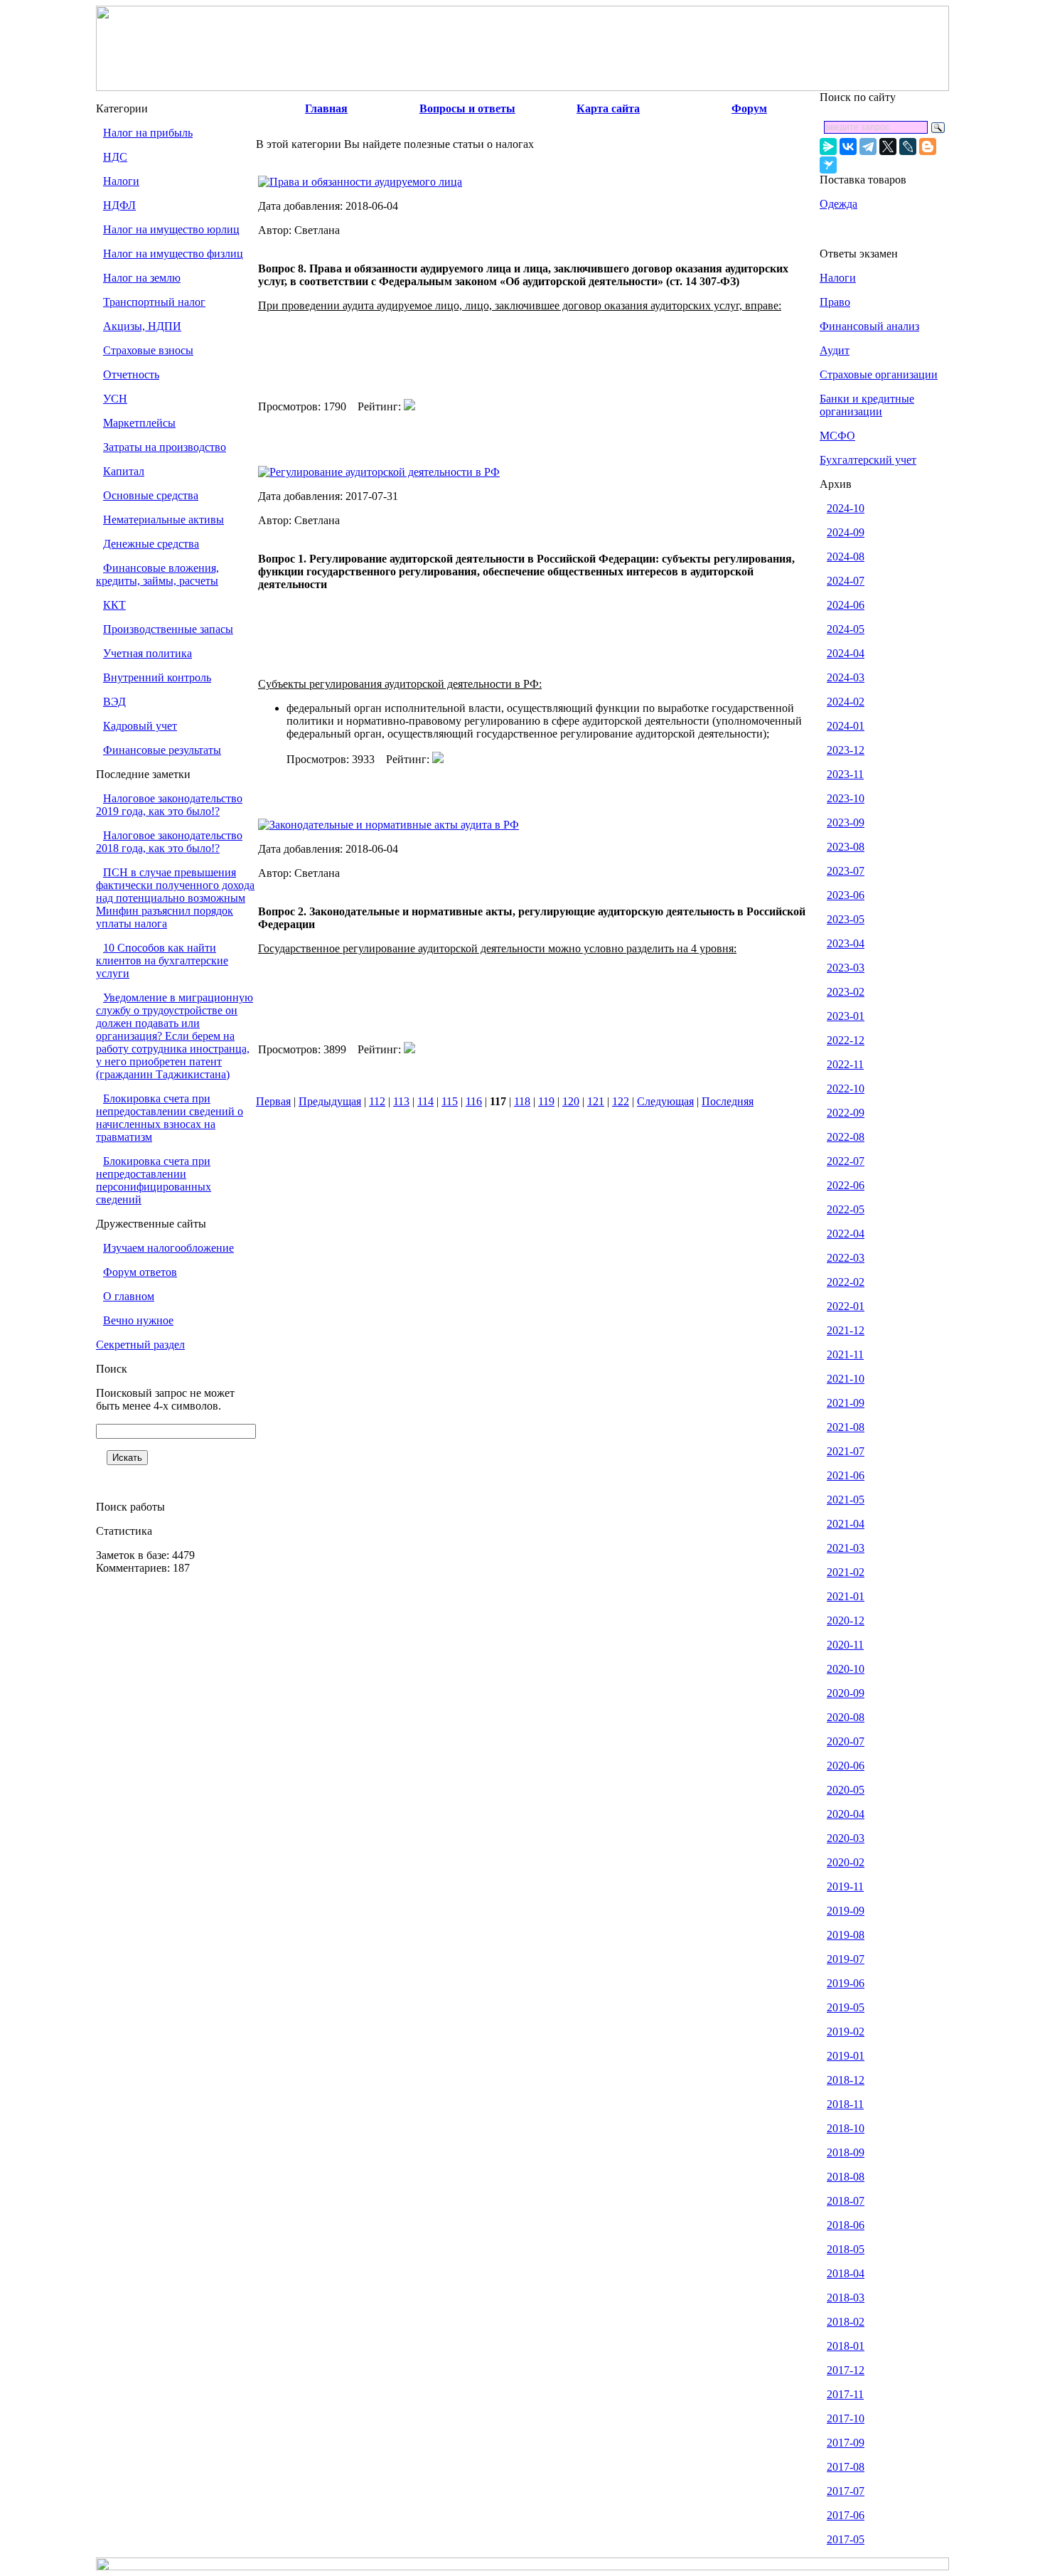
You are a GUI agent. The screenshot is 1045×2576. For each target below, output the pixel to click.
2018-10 (846, 2128)
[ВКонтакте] (848, 147)
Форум (749, 108)
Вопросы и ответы (467, 108)
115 (450, 1101)
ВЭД (114, 702)
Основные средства (151, 495)
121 (596, 1101)
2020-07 (846, 1741)
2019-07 (846, 1959)
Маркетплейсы (139, 423)
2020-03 (846, 1838)
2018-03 (846, 2298)
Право (835, 302)
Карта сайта (608, 108)
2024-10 (846, 508)
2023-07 (846, 871)
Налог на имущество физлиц (173, 254)
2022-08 (846, 1137)
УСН (115, 399)
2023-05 (846, 919)
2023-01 (846, 1016)
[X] (888, 147)
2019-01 (846, 2056)
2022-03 (846, 1258)
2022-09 (846, 1113)
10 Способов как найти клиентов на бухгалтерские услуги (162, 960)
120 (571, 1101)
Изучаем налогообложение (168, 1248)
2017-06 (846, 2515)
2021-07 (846, 1451)
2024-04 (846, 653)
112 (377, 1101)
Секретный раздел (140, 1345)
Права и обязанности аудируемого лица (366, 182)
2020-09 (846, 1693)
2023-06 (846, 895)
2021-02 (846, 1572)
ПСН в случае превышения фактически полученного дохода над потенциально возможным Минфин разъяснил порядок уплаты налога (175, 898)
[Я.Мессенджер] (828, 147)
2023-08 (846, 847)
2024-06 (846, 605)
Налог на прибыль (148, 133)
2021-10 (846, 1379)
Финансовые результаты (162, 750)
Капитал (124, 471)
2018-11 (845, 2104)
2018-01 (846, 2346)
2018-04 (846, 2273)
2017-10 (846, 2418)
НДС (115, 157)
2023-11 (845, 774)
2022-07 (846, 1161)
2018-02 (846, 2322)
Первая (273, 1101)
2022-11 (845, 1064)
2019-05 (846, 2007)
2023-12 (846, 750)
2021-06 (846, 1475)
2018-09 (846, 2152)
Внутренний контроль (157, 677)
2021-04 (846, 1524)
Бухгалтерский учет (868, 460)
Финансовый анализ (869, 326)
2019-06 (846, 1983)
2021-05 (846, 1500)
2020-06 (846, 1766)
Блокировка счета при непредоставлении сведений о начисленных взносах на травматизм (170, 1118)
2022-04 (846, 1234)
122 (621, 1101)
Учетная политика (148, 653)
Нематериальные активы (164, 520)
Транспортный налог (154, 302)
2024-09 (846, 532)
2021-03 (846, 1548)
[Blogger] (928, 147)
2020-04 (846, 1814)
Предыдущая (330, 1101)
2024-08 (846, 557)
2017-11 (845, 2394)
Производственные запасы (168, 629)
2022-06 (846, 1185)
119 (546, 1101)
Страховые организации (879, 374)
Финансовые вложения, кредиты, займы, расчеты (157, 574)
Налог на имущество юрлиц (171, 229)
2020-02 (846, 1862)
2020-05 (846, 1790)
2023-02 (846, 992)
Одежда (838, 204)
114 (425, 1101)
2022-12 (846, 1040)
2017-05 (846, 2539)
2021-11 (845, 1354)
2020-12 (846, 1620)
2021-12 (846, 1330)
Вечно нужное (138, 1320)
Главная (326, 108)
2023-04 (846, 943)
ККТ (114, 605)
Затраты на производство (165, 447)
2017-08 (846, 2467)
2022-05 (846, 1209)
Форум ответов (140, 1272)
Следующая (665, 1101)
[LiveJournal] (908, 147)
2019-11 (845, 1886)
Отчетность (131, 374)
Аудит (835, 350)
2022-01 (846, 1306)
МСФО (837, 436)
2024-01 (846, 726)
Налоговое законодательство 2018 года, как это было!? (169, 842)
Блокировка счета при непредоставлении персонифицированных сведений (154, 1180)
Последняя (728, 1101)
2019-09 (846, 1911)
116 (474, 1101)
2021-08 (846, 1427)
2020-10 (846, 1669)
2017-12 (846, 2370)
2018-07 (846, 2201)
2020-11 (845, 1645)
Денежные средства (151, 544)
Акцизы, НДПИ (142, 326)
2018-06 (846, 2225)
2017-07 (846, 2491)
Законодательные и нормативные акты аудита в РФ (394, 825)
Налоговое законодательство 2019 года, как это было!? (169, 805)
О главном (129, 1296)
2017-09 (846, 2443)
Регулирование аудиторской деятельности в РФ (385, 472)
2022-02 (846, 1282)
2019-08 (846, 1935)
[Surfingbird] (828, 165)
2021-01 (846, 1596)
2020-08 (846, 1717)
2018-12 (846, 2080)
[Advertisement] (537, 356)
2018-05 (846, 2249)
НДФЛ (119, 205)
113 (401, 1101)
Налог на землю (142, 278)
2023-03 (846, 968)
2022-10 (846, 1089)
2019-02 (846, 2032)
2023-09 (846, 823)
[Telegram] (868, 147)
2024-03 (846, 677)
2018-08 (846, 2177)
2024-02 (846, 702)
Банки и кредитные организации (867, 405)
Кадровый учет (140, 726)
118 (522, 1101)
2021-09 (846, 1403)
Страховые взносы (148, 350)
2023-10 (846, 798)
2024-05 (846, 629)
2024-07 (846, 581)
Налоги (121, 181)
